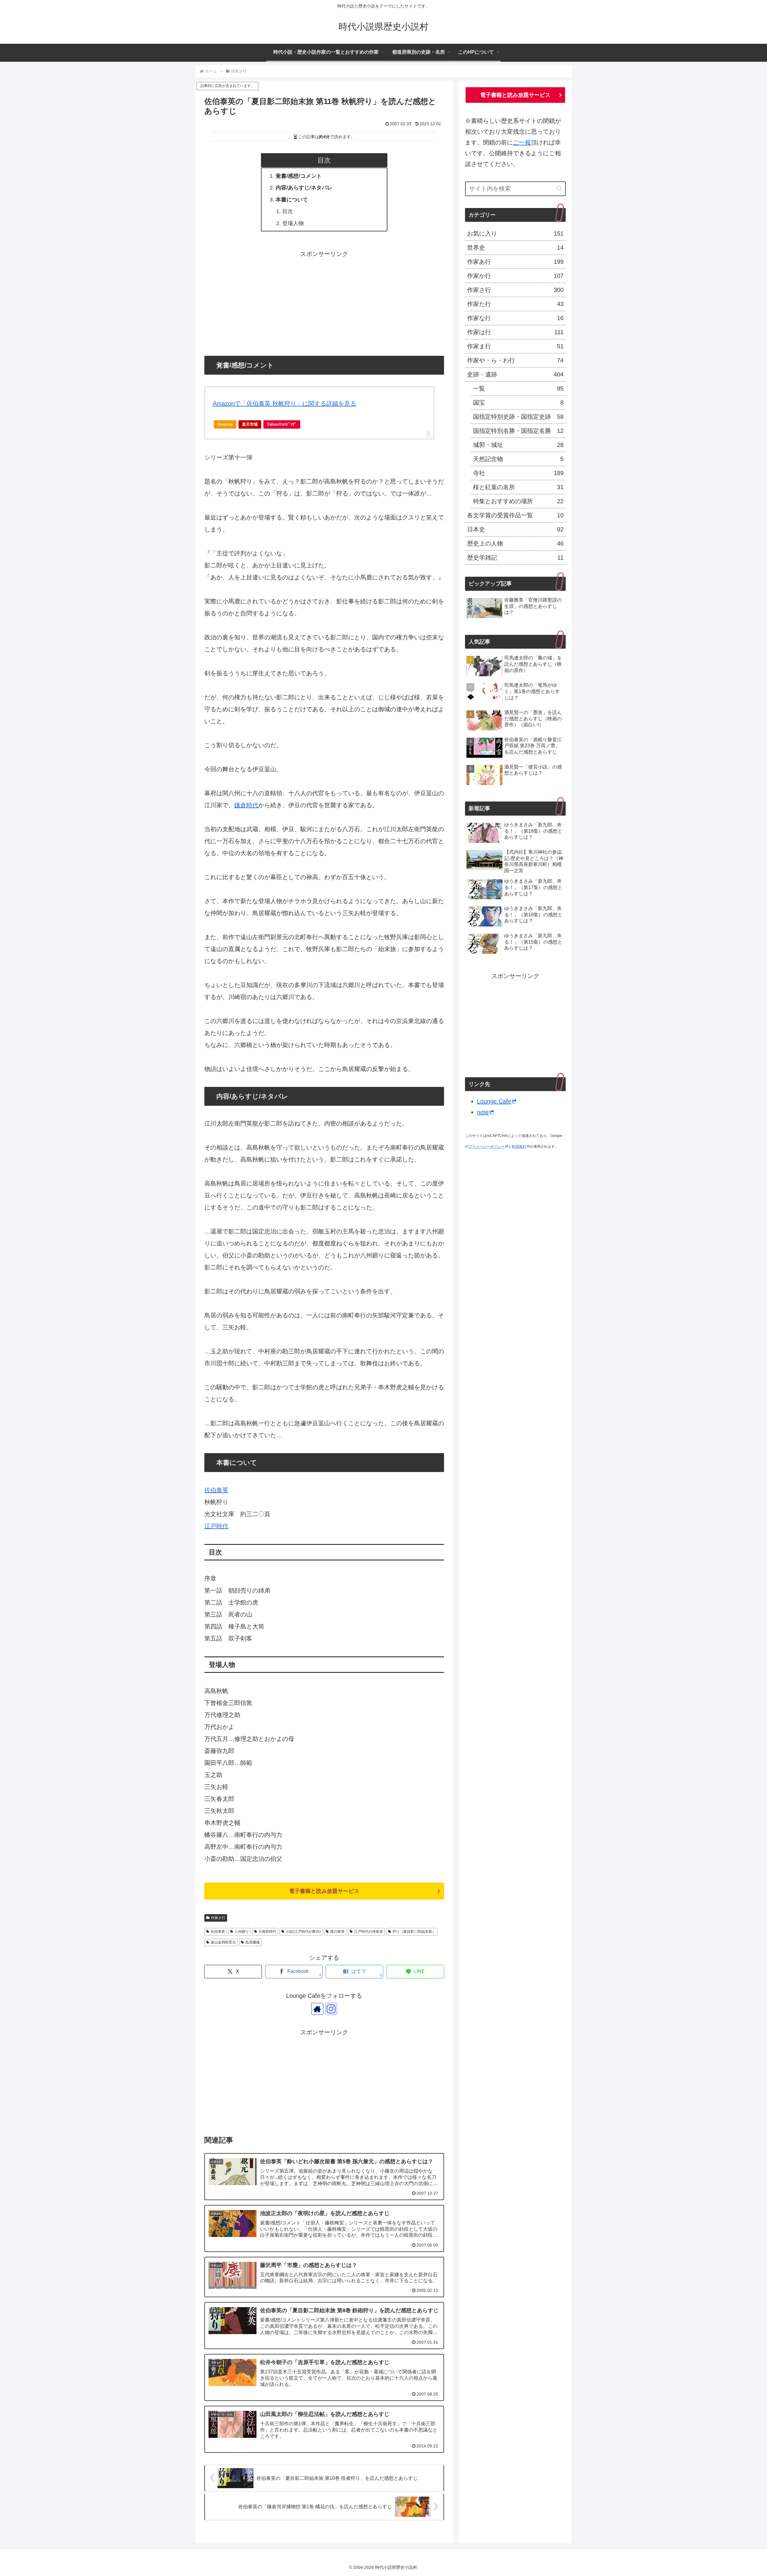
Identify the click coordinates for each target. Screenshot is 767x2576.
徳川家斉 (337, 1932)
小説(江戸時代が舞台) (303, 1932)
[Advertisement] (324, 302)
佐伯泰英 (216, 1490)
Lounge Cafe (494, 1101)
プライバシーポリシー (487, 1147)
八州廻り (242, 1932)
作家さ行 (218, 1918)
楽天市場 (250, 424)
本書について (292, 200)
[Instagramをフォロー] (331, 2009)
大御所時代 (267, 1932)
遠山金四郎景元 (223, 1942)
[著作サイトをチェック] (317, 2009)
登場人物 (293, 223)
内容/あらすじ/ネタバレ (304, 188)
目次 (288, 211)
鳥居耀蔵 (253, 1942)
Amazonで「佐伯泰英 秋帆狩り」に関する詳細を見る (284, 403)
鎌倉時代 (246, 805)
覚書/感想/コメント (299, 176)
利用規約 (519, 1147)
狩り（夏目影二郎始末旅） (414, 1932)
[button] (560, 188)
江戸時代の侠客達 (369, 1932)
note (483, 1112)
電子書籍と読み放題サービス (324, 1891)
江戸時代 (216, 1526)
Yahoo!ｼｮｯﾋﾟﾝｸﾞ (282, 424)
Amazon (225, 424)
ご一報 (522, 142)
